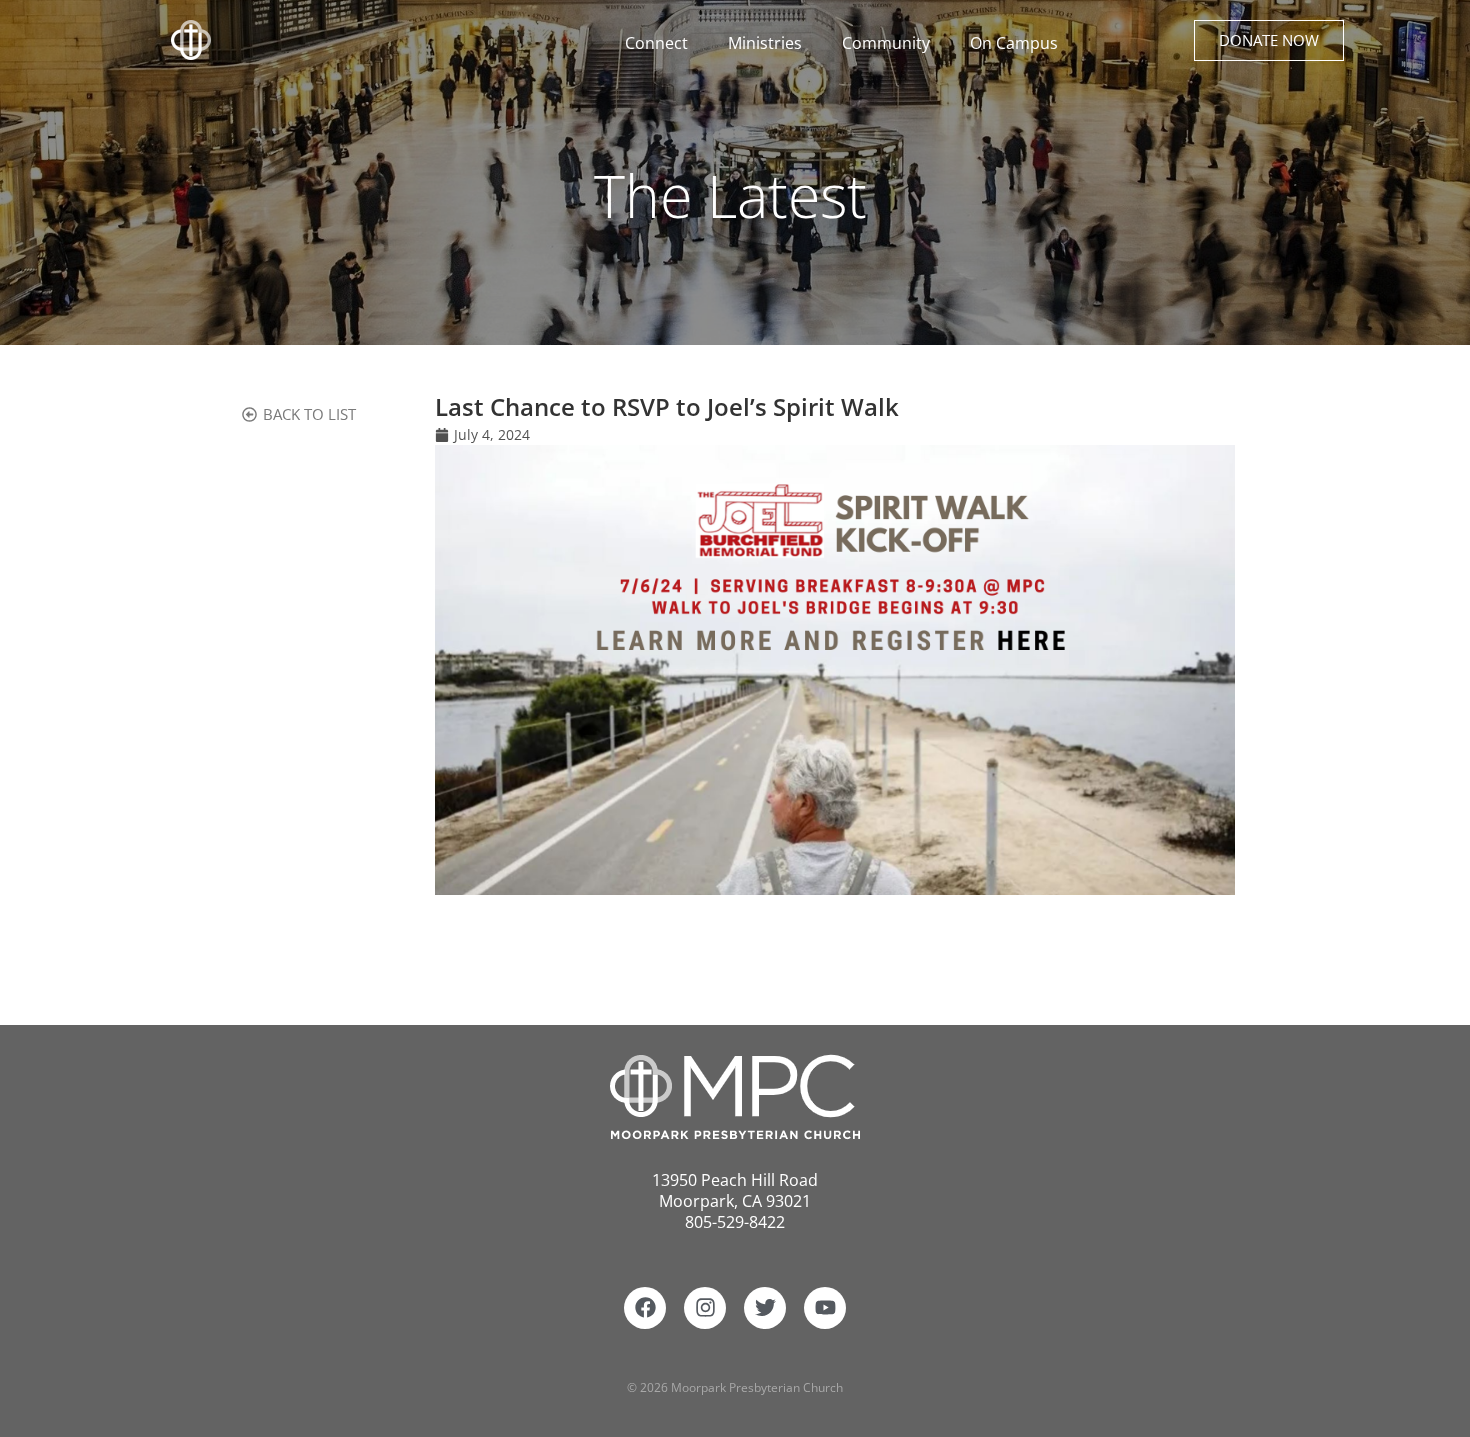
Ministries (765, 43)
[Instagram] (705, 1308)
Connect (656, 43)
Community (886, 43)
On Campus (1014, 43)
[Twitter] (765, 1308)
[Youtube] (825, 1308)
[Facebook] (645, 1308)
